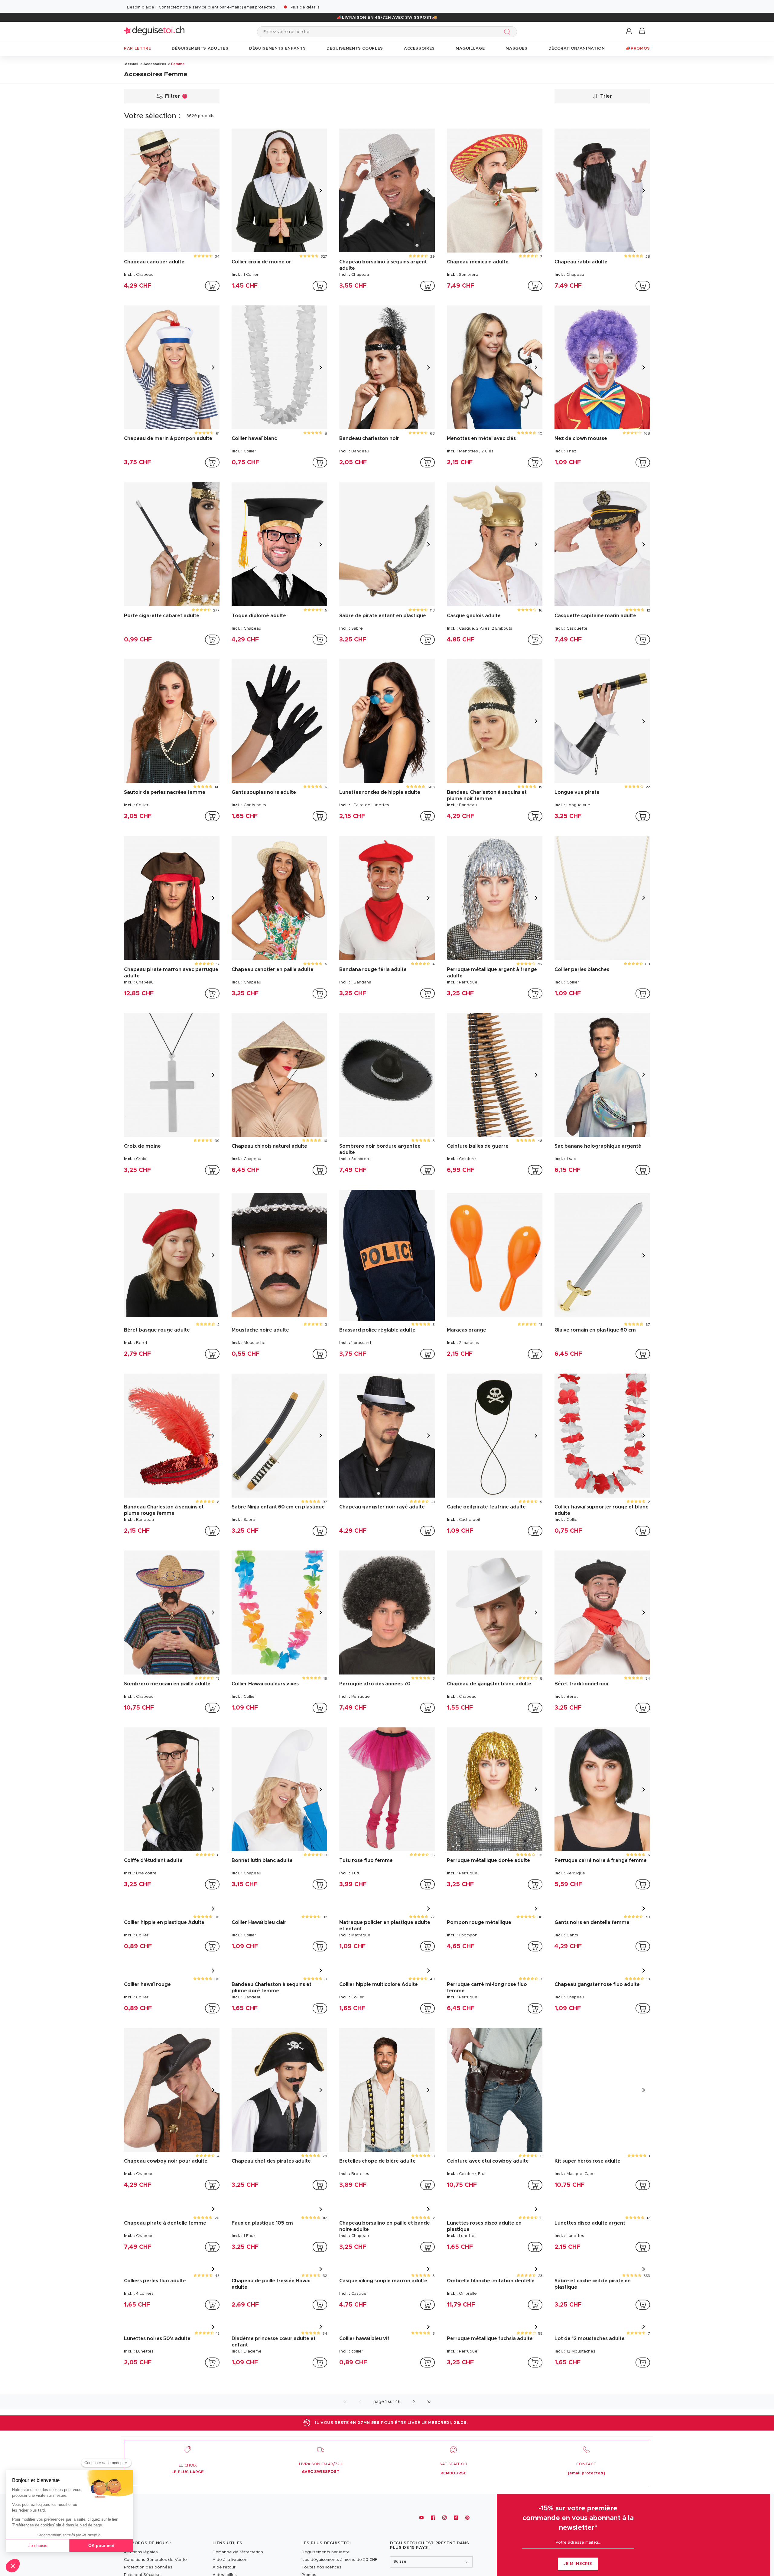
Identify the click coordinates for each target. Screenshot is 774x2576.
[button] (629, 31)
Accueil (132, 64)
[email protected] (259, 7)
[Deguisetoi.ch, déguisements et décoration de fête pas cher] (154, 32)
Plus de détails (305, 7)
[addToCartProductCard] (212, 286)
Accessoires (155, 64)
